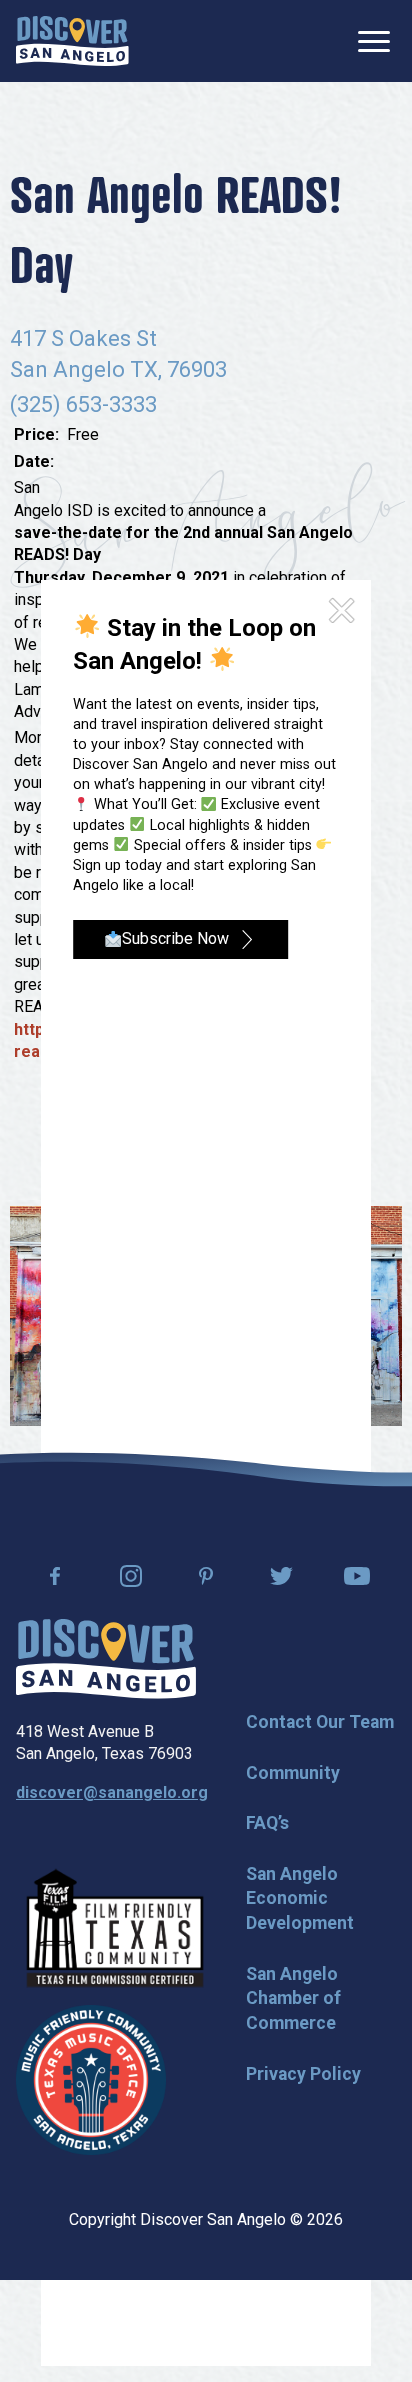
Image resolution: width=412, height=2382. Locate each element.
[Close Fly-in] (341, 611)
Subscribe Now (175, 938)
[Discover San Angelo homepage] (106, 1693)
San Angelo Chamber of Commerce (293, 1998)
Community (293, 1773)
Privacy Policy (303, 2074)
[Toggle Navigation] (374, 41)
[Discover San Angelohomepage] (72, 41)
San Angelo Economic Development (300, 1898)
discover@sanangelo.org (112, 1792)
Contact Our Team (320, 1722)
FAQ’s (267, 1823)
